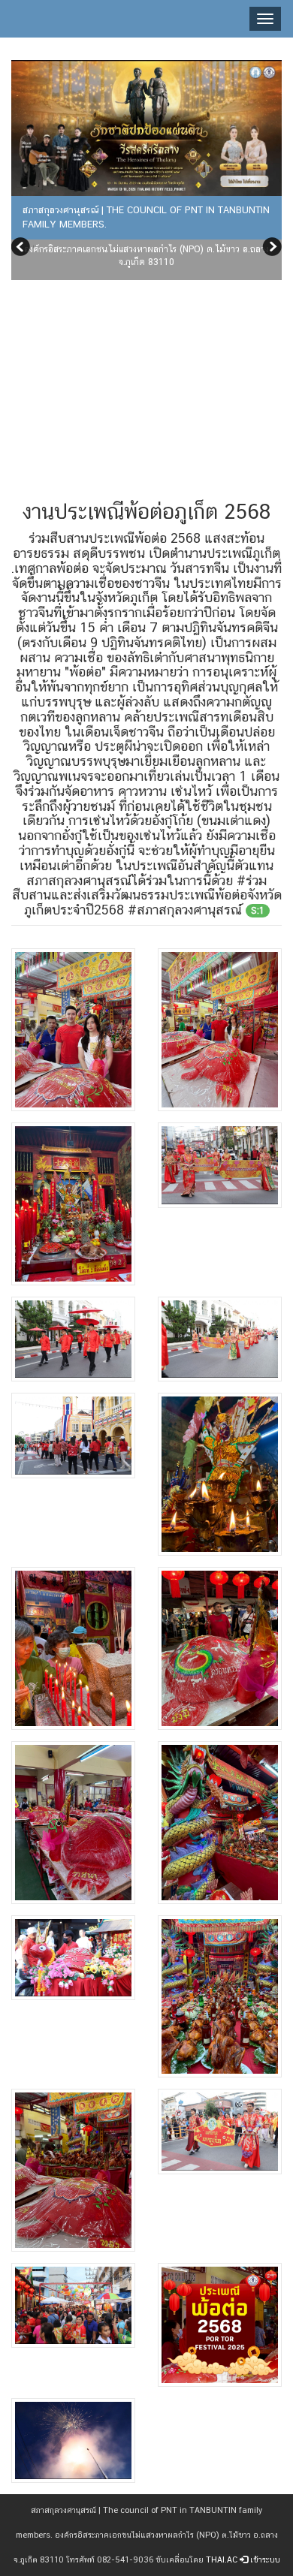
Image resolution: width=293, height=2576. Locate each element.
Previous (23, 249)
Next (270, 249)
